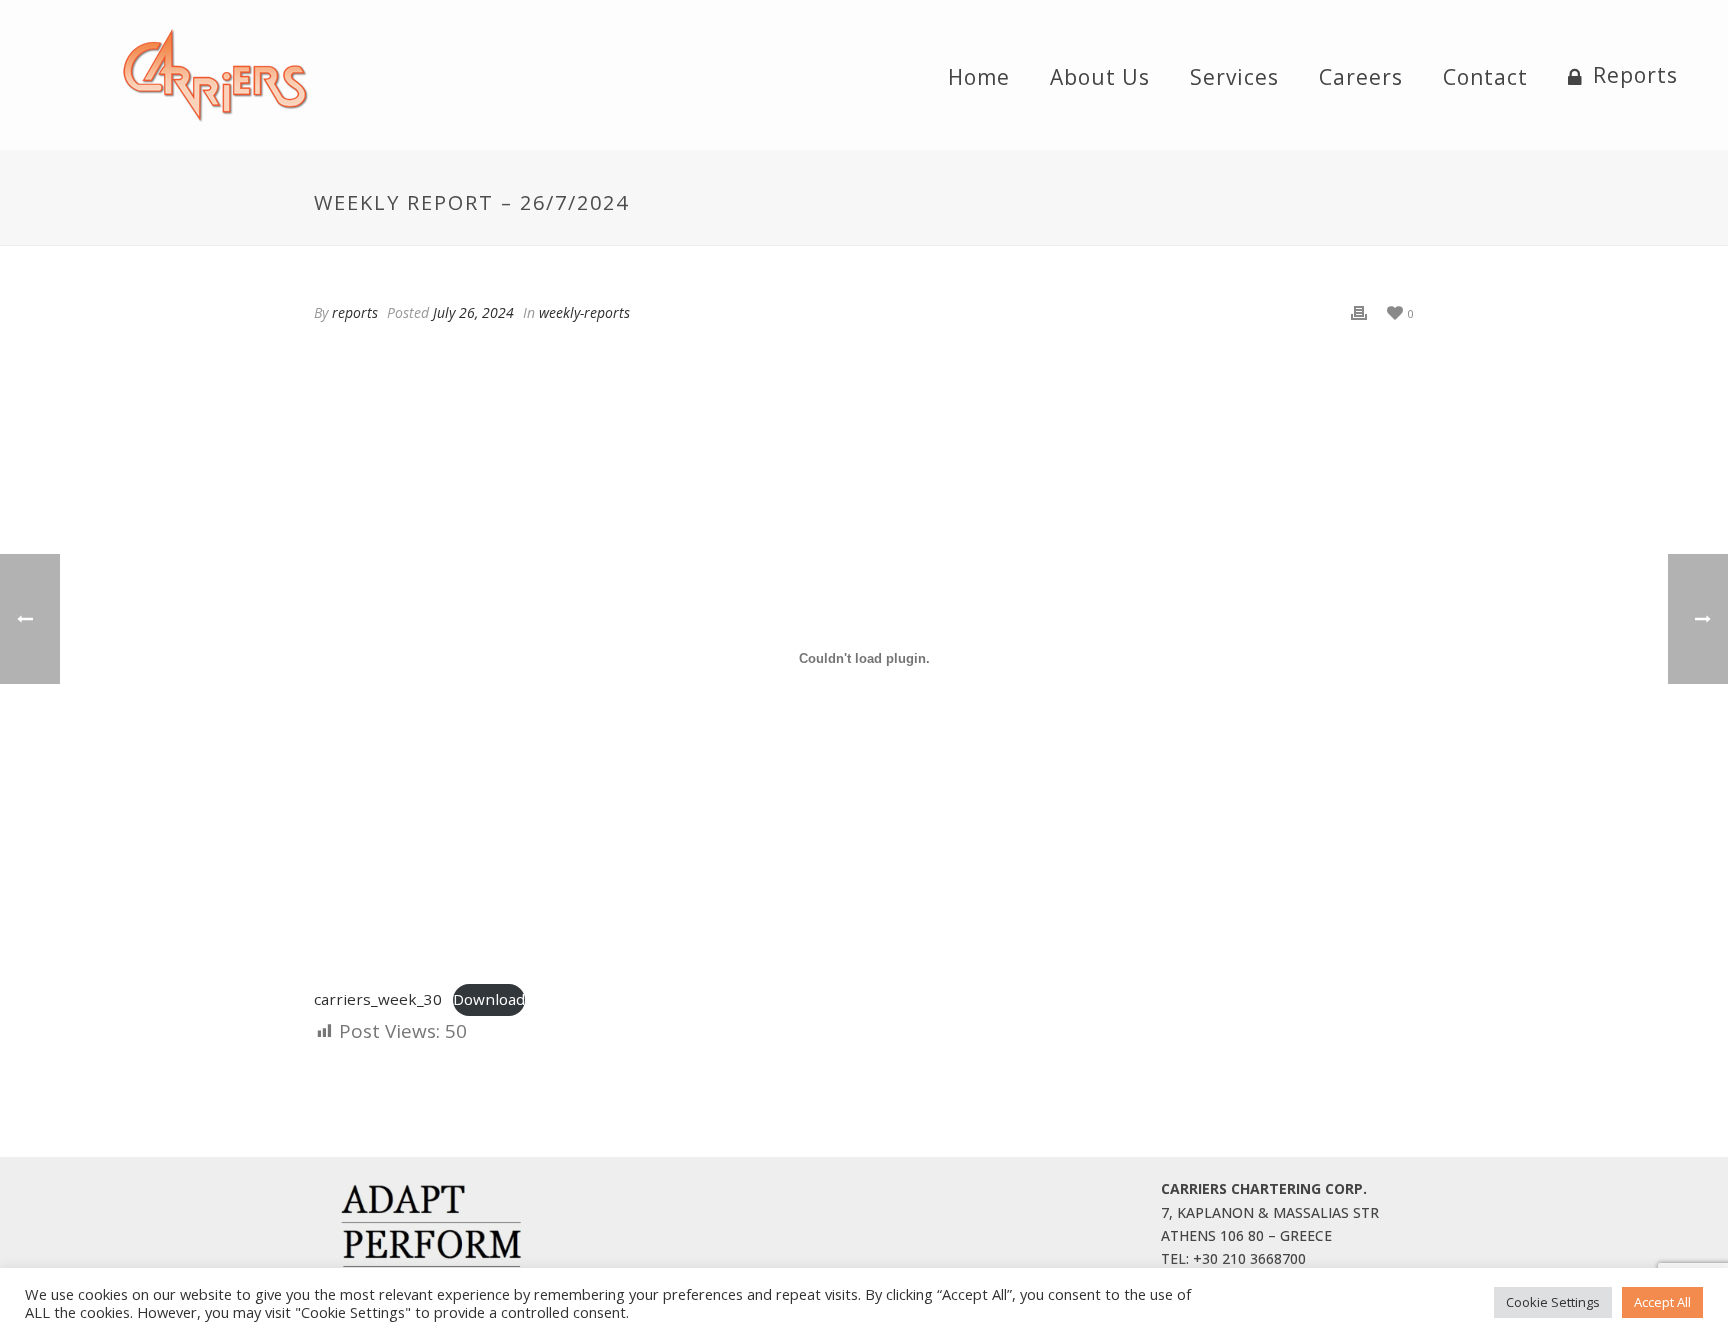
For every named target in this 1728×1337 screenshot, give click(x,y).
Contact (1485, 77)
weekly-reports (584, 312)
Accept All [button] (1662, 1302)
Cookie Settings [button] (1553, 1302)
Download (489, 999)
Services (1234, 77)
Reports (1635, 76)
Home (979, 77)
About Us (1100, 77)
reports (355, 312)
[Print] (1359, 312)
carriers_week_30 (378, 999)
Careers (1361, 77)
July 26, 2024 (473, 312)
